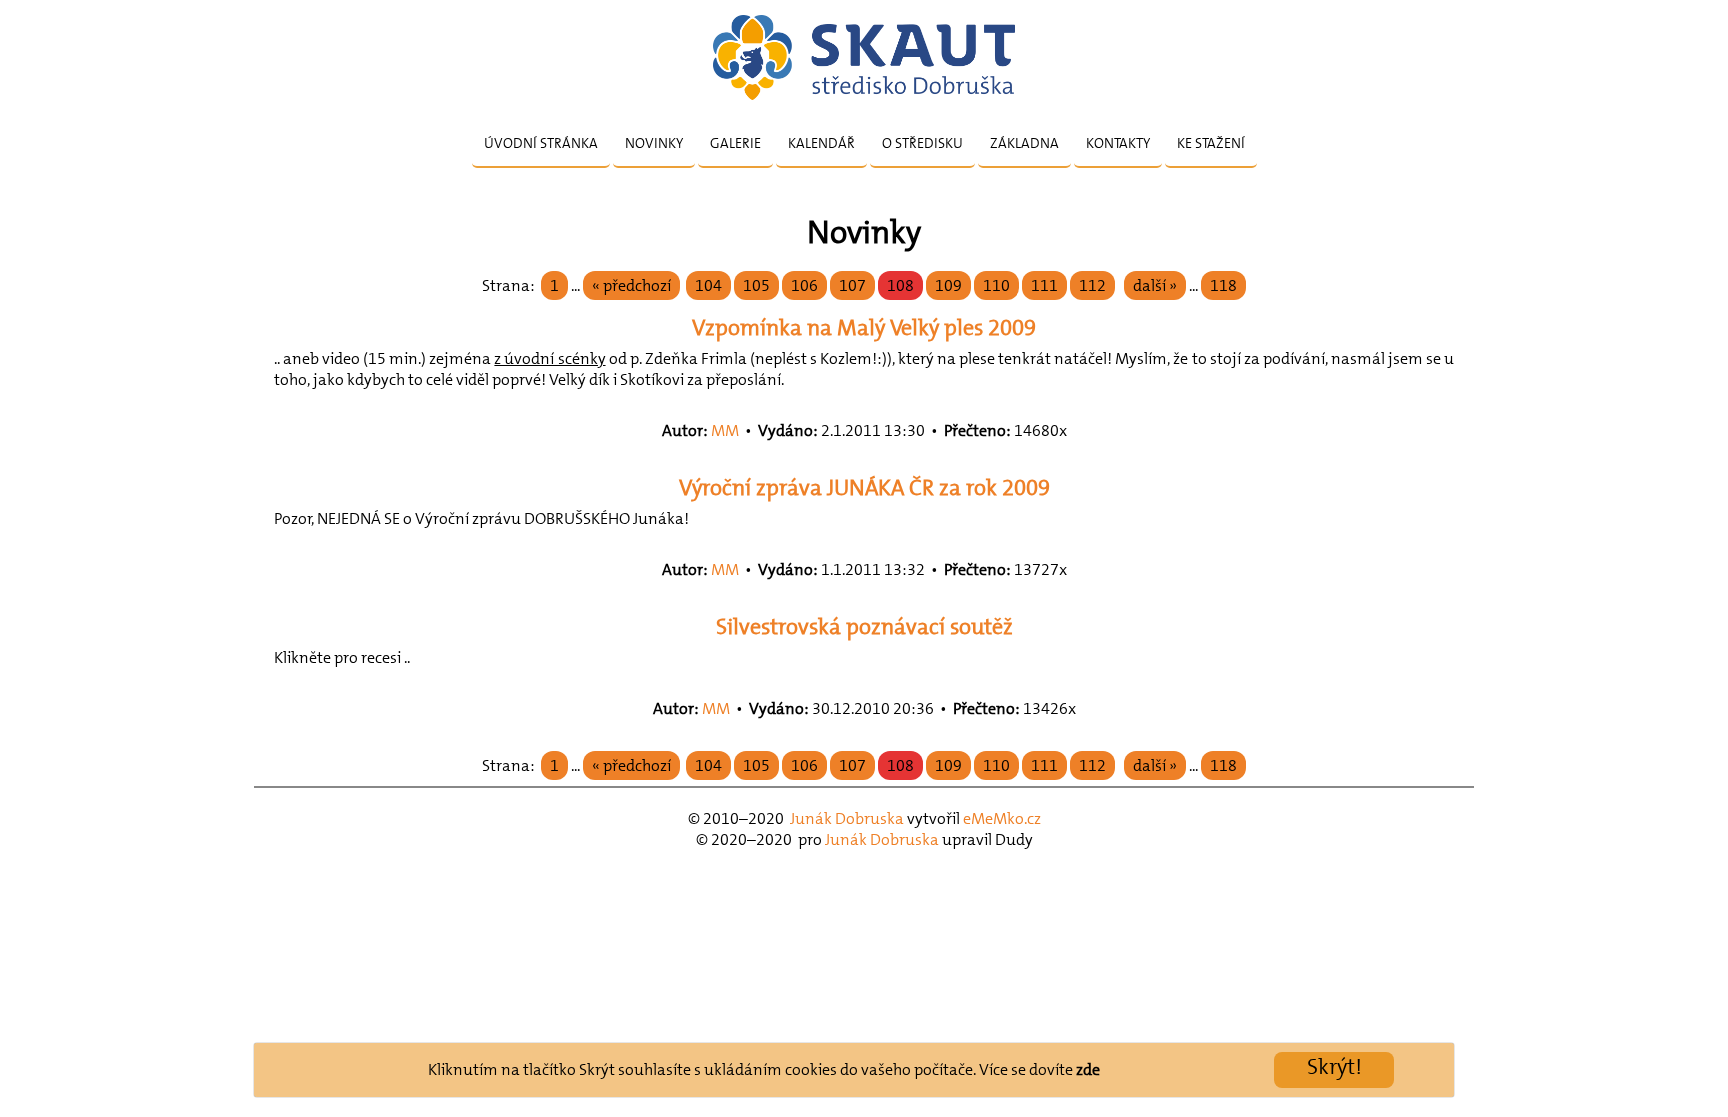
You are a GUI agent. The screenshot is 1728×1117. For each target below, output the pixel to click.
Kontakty (1118, 143)
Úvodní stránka (541, 143)
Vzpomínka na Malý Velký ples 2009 (864, 327)
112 (1092, 285)
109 (948, 285)
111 (1044, 285)
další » (1155, 285)
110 (996, 285)
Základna (1024, 143)
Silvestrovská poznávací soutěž (864, 626)
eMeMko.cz (1002, 818)
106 (804, 285)
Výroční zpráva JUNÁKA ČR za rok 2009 (864, 487)
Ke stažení (1211, 143)
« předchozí (631, 285)
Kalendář (821, 143)
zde (1088, 1069)
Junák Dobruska (847, 818)
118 (1223, 285)
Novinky (654, 143)
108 (900, 285)
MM (725, 430)
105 (756, 285)
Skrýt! (1334, 1066)
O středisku (922, 143)
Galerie (735, 143)
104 (708, 285)
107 (852, 285)
